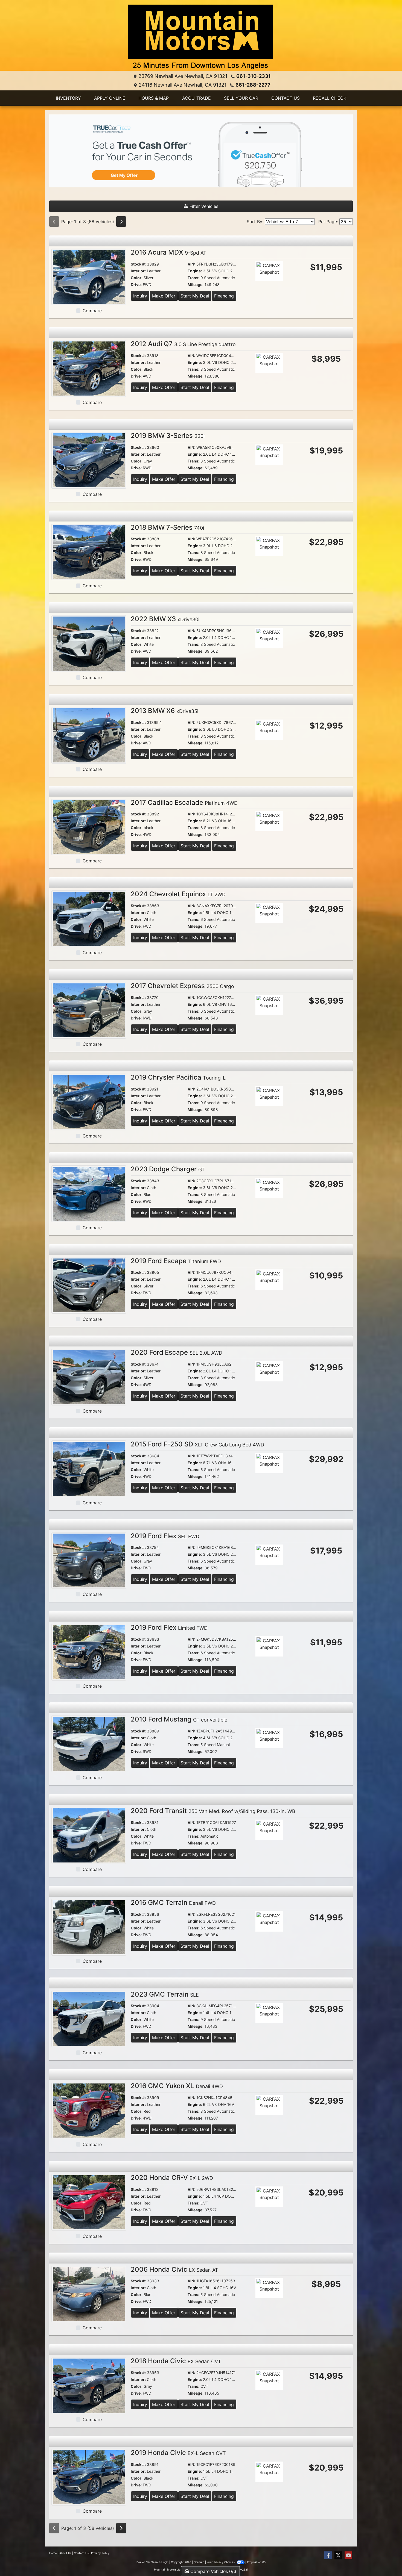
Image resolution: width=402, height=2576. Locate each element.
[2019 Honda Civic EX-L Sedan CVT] (89, 2477)
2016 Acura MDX (169, 252)
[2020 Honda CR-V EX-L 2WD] (89, 2202)
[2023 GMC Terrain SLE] (89, 2018)
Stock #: (138, 264)
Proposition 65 (256, 2562)
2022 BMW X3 (165, 619)
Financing (224, 296)
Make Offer (164, 296)
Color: (137, 278)
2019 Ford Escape (176, 1261)
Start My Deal (195, 296)
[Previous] (54, 222)
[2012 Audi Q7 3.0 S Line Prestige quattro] (89, 368)
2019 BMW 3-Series (168, 436)
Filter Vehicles (203, 206)
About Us (65, 2553)
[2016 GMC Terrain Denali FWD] (89, 1927)
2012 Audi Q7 (183, 344)
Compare (92, 311)
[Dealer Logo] (201, 38)
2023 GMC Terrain (165, 1994)
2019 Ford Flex (165, 1536)
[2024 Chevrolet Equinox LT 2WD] (89, 918)
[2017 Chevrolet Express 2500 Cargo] (89, 1010)
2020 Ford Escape (177, 1352)
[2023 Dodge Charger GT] (89, 1193)
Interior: (138, 271)
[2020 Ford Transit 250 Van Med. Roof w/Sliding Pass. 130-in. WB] (89, 1835)
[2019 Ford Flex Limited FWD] (89, 1652)
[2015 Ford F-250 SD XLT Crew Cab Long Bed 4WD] (89, 1468)
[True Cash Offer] (201, 151)
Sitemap (199, 2562)
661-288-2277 (253, 85)
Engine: (195, 271)
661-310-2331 (254, 76)
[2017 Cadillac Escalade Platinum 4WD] (89, 827)
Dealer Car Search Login (152, 2562)
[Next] (121, 222)
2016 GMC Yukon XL (177, 2086)
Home (53, 2553)
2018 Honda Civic (176, 2361)
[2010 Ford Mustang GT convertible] (89, 1743)
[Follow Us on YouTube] (348, 2555)
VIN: (191, 264)
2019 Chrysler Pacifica (178, 1077)
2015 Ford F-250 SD (197, 1444)
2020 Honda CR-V (172, 2178)
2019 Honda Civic (178, 2453)
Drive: (136, 285)
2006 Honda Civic (174, 2269)
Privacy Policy (100, 2553)
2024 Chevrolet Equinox (178, 894)
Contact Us (81, 2553)
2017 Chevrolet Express (182, 986)
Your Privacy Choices (221, 2562)
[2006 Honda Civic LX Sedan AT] (89, 2294)
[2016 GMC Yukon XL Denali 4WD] (89, 2110)
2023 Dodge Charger (168, 1169)
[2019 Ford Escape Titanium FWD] (89, 1285)
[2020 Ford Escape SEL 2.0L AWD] (89, 1377)
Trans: (193, 278)
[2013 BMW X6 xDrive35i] (89, 735)
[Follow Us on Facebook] (328, 2555)
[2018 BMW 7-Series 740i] (89, 552)
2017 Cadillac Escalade (184, 802)
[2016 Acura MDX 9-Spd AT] (89, 276)
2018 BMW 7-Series (167, 527)
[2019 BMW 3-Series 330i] (89, 460)
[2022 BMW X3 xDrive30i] (89, 643)
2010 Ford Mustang (179, 1719)
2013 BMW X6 (164, 711)
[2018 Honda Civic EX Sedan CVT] (89, 2385)
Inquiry (140, 296)
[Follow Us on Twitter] (338, 2555)
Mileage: (196, 285)
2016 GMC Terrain (173, 1902)
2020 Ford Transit (213, 1811)
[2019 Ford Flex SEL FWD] (89, 1560)
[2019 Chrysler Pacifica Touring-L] (89, 1102)
